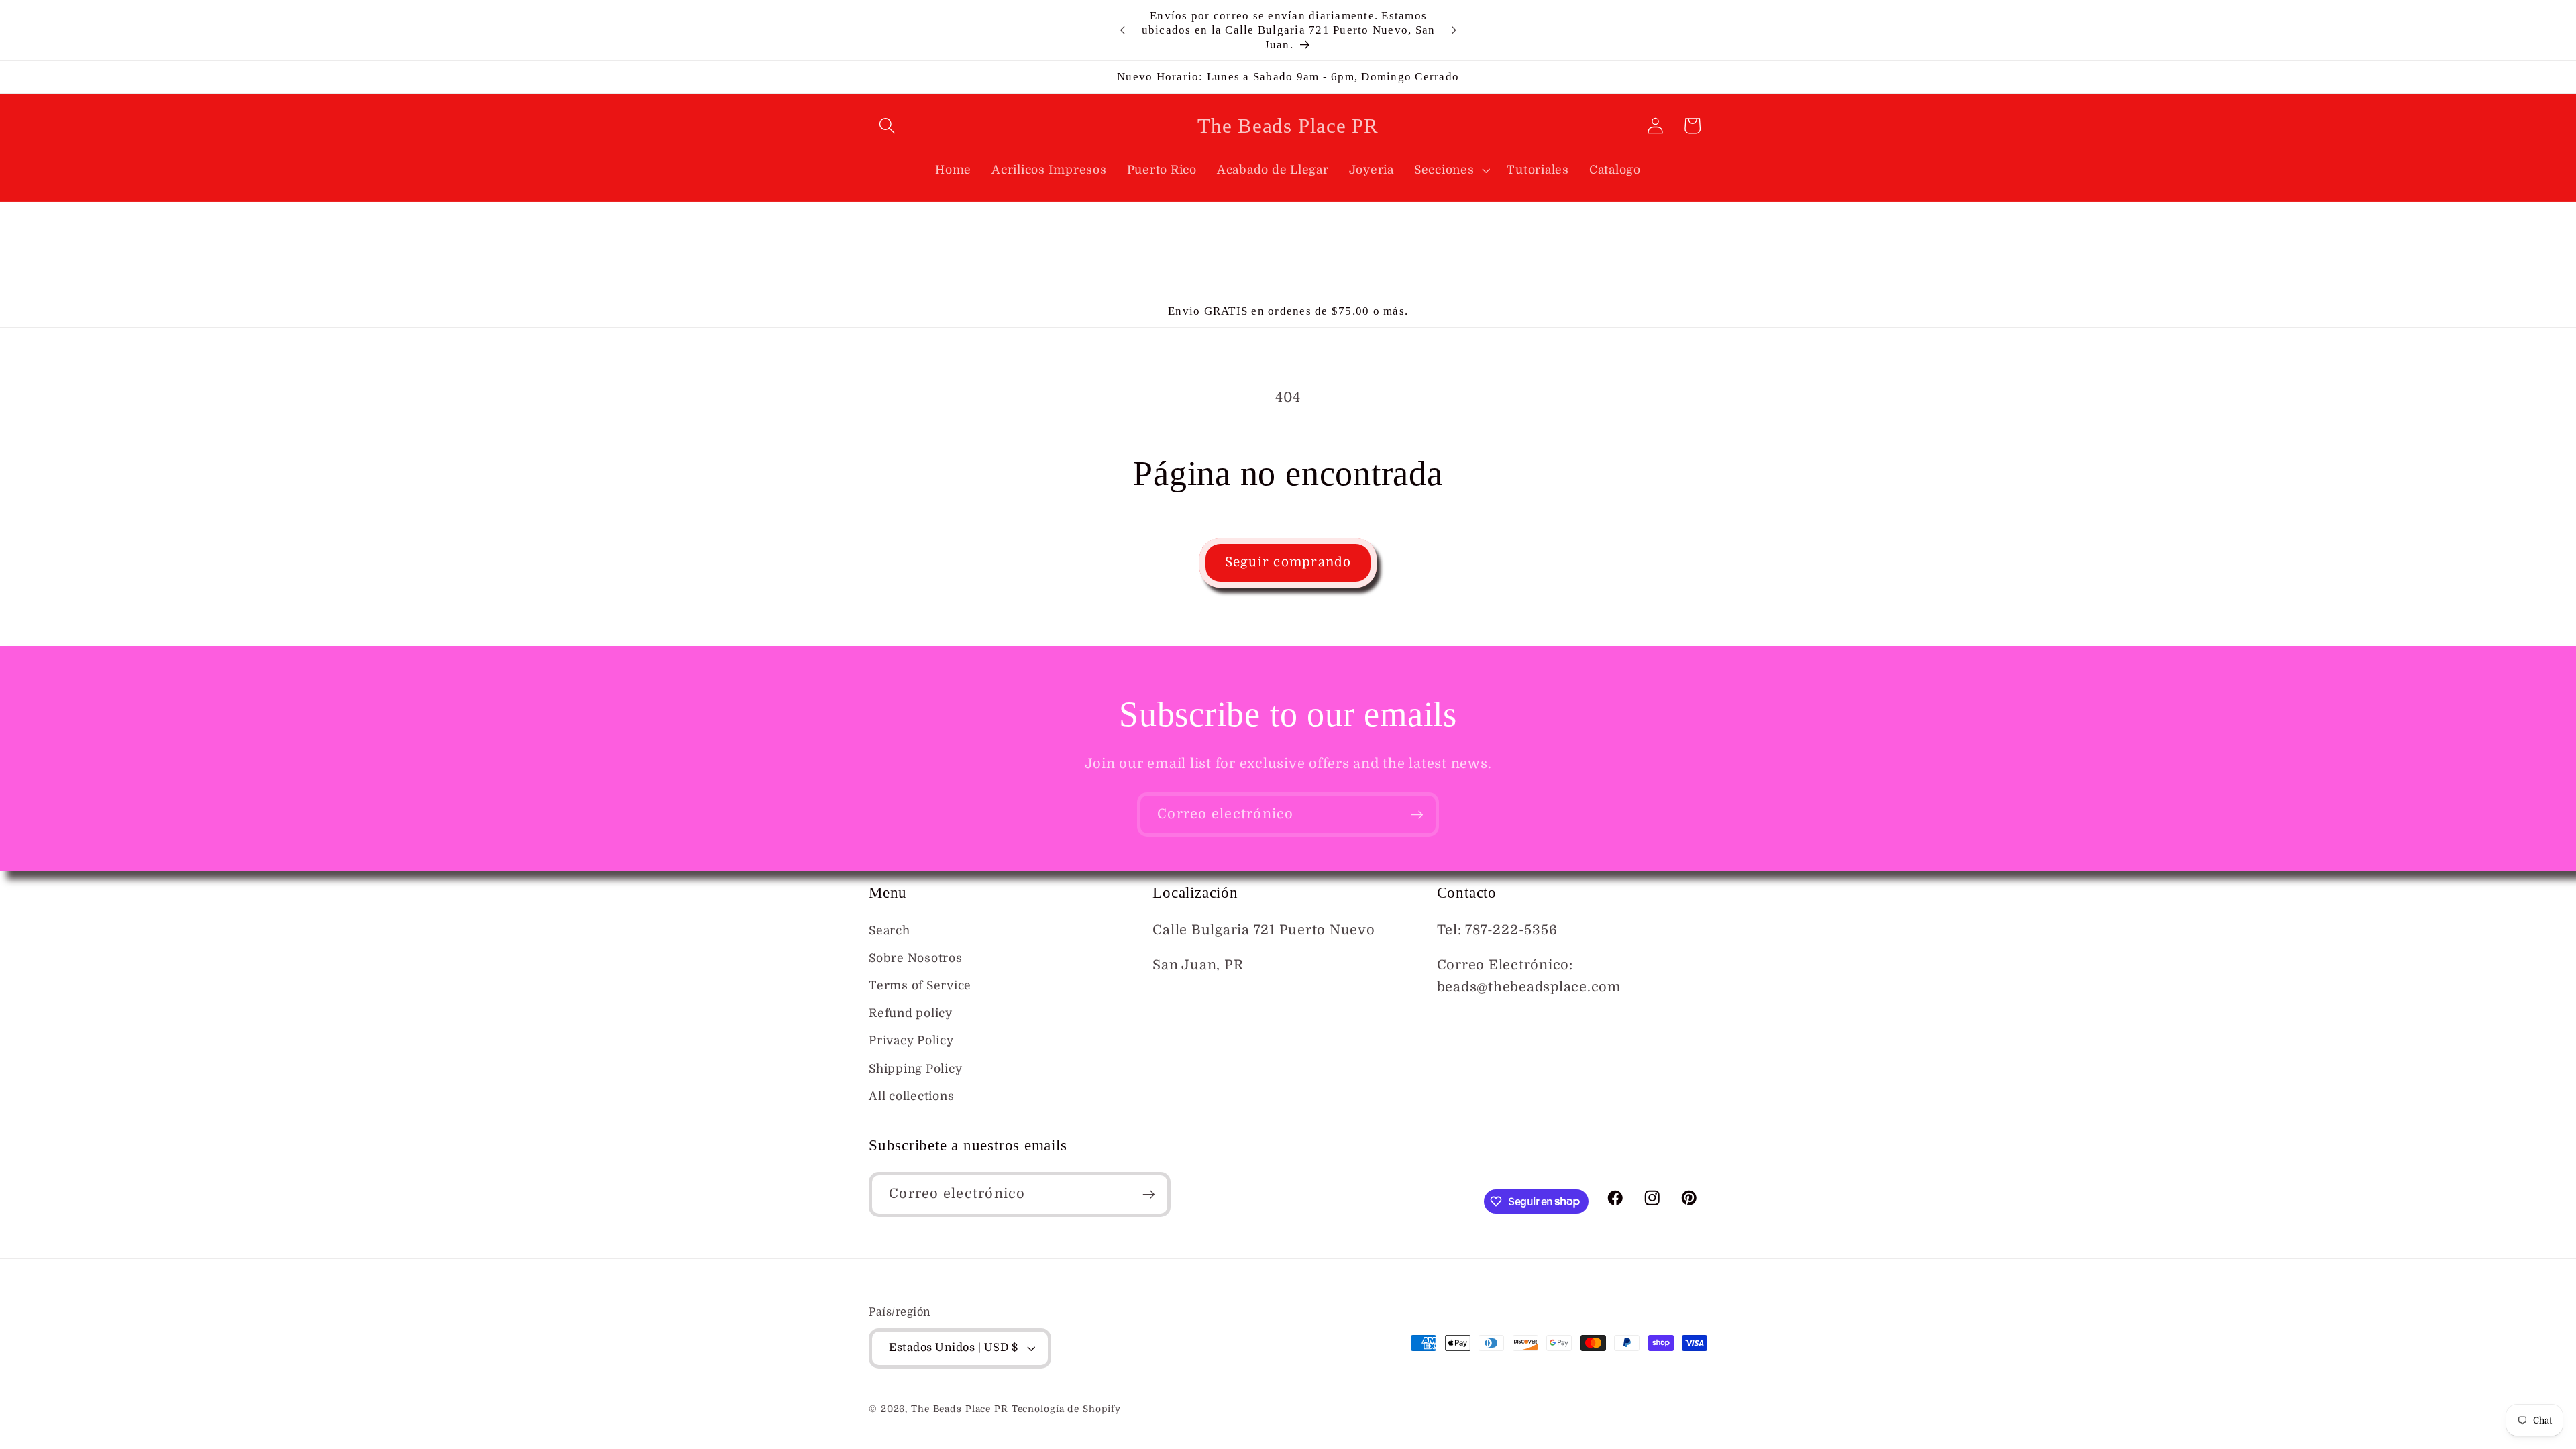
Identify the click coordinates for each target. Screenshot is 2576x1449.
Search (890, 930)
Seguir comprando (1288, 562)
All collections (911, 1096)
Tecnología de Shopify (1066, 1409)
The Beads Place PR (960, 1409)
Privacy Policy (911, 1040)
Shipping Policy (915, 1069)
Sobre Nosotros (916, 958)
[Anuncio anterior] (1122, 30)
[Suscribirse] (1417, 814)
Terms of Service (920, 985)
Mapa (1171, 1001)
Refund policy (911, 1013)
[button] (887, 126)
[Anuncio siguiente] (1454, 30)
